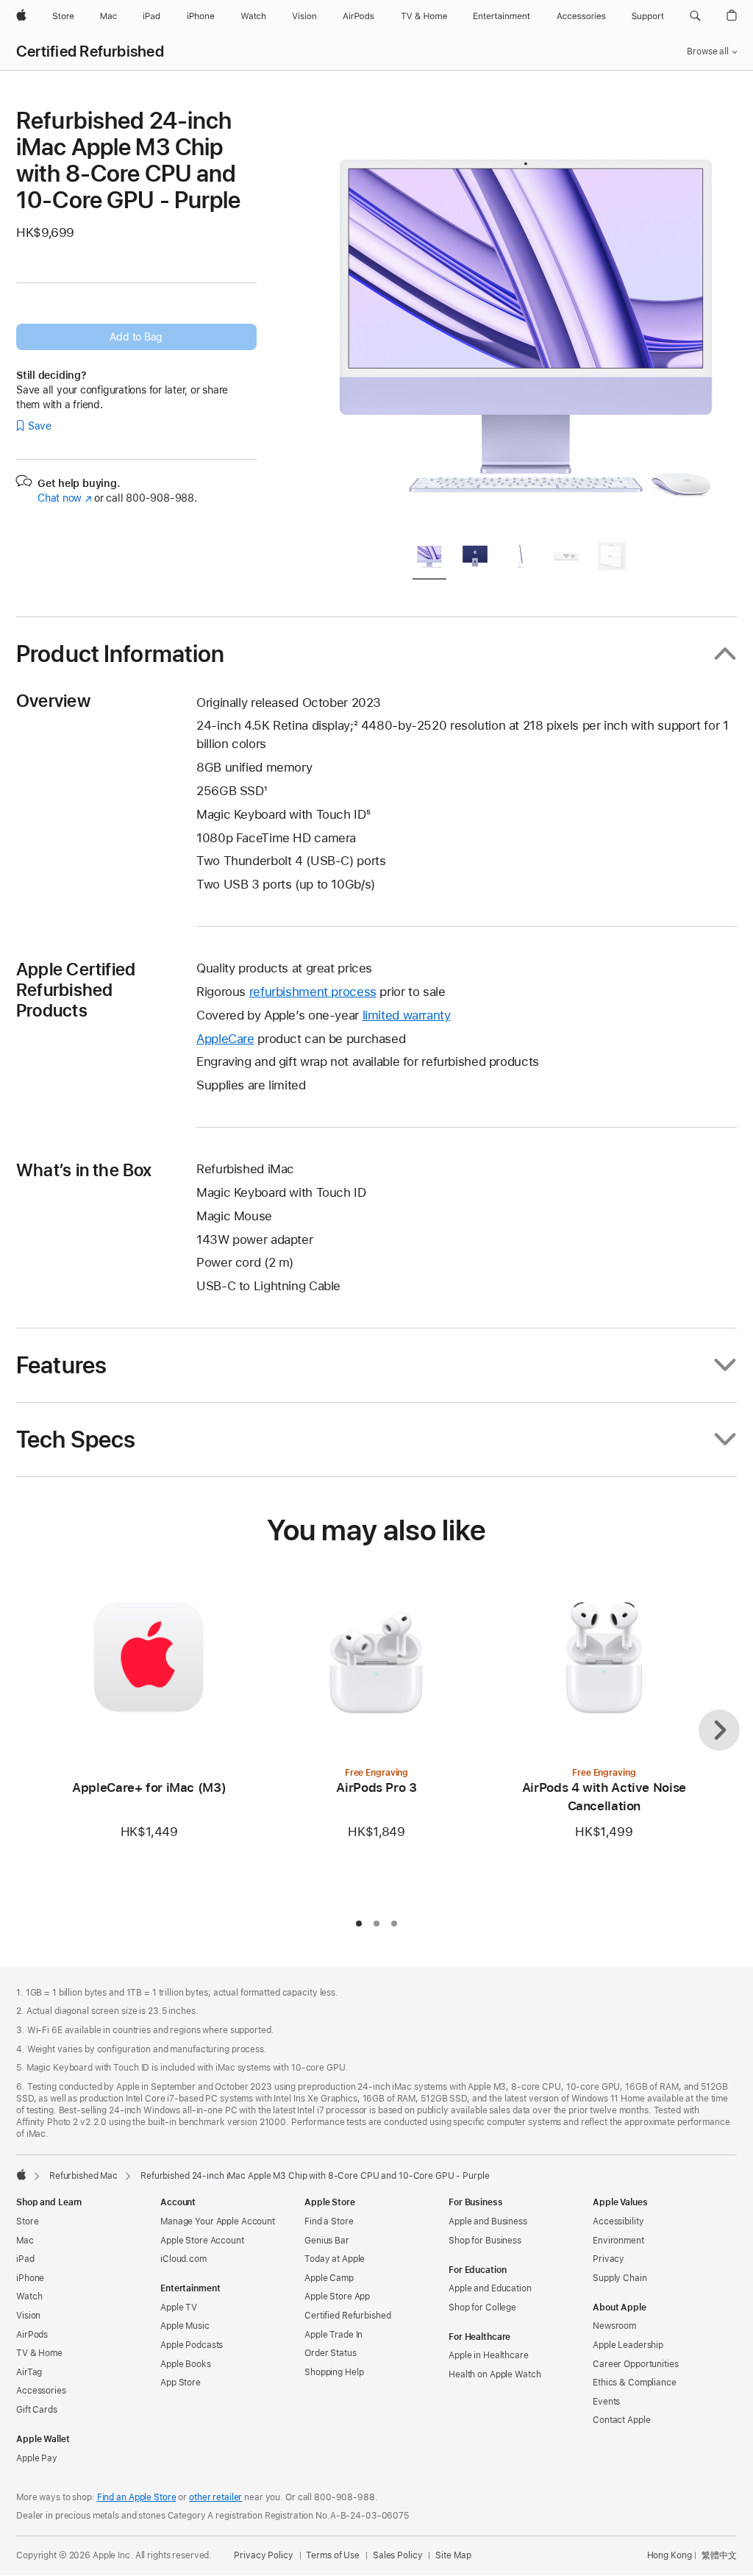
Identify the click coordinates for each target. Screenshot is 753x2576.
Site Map (453, 2555)
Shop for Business (485, 2241)
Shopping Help (334, 2372)
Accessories (41, 2391)
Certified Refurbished (90, 51)
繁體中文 (719, 2555)
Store (27, 2221)
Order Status (331, 2353)
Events (606, 2402)
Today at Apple (335, 2259)
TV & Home (39, 2353)
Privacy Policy (263, 2555)
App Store (181, 2383)
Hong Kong (670, 2555)
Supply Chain (620, 2278)
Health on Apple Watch (495, 2374)
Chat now (64, 498)
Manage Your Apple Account (218, 2221)
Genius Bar (327, 2241)
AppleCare (225, 1039)
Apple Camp (329, 2278)
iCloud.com (183, 2259)
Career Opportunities (636, 2364)
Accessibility (618, 2221)
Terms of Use (333, 2555)
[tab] (429, 559)
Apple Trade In (333, 2335)
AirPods (32, 2335)
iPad (25, 2259)
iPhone (30, 2278)
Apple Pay (37, 2458)
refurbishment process (313, 992)
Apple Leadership (628, 2345)
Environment (618, 2241)
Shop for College (482, 2308)
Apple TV (179, 2308)
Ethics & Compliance (635, 2383)
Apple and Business (488, 2221)
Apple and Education (490, 2288)
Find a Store (329, 2221)
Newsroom (614, 2326)
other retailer (215, 2497)
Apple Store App (337, 2296)
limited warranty (407, 1015)
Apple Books (186, 2364)
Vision (28, 2316)
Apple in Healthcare (489, 2355)
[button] (695, 16)
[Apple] (21, 2174)
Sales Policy (398, 2555)
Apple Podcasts (192, 2345)
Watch (29, 2296)
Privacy (609, 2259)
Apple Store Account (202, 2241)
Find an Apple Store (137, 2497)
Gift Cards (37, 2410)
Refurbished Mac (83, 2176)
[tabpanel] (527, 318)
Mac (25, 2241)
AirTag (29, 2372)
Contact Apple (621, 2420)
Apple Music (185, 2326)
